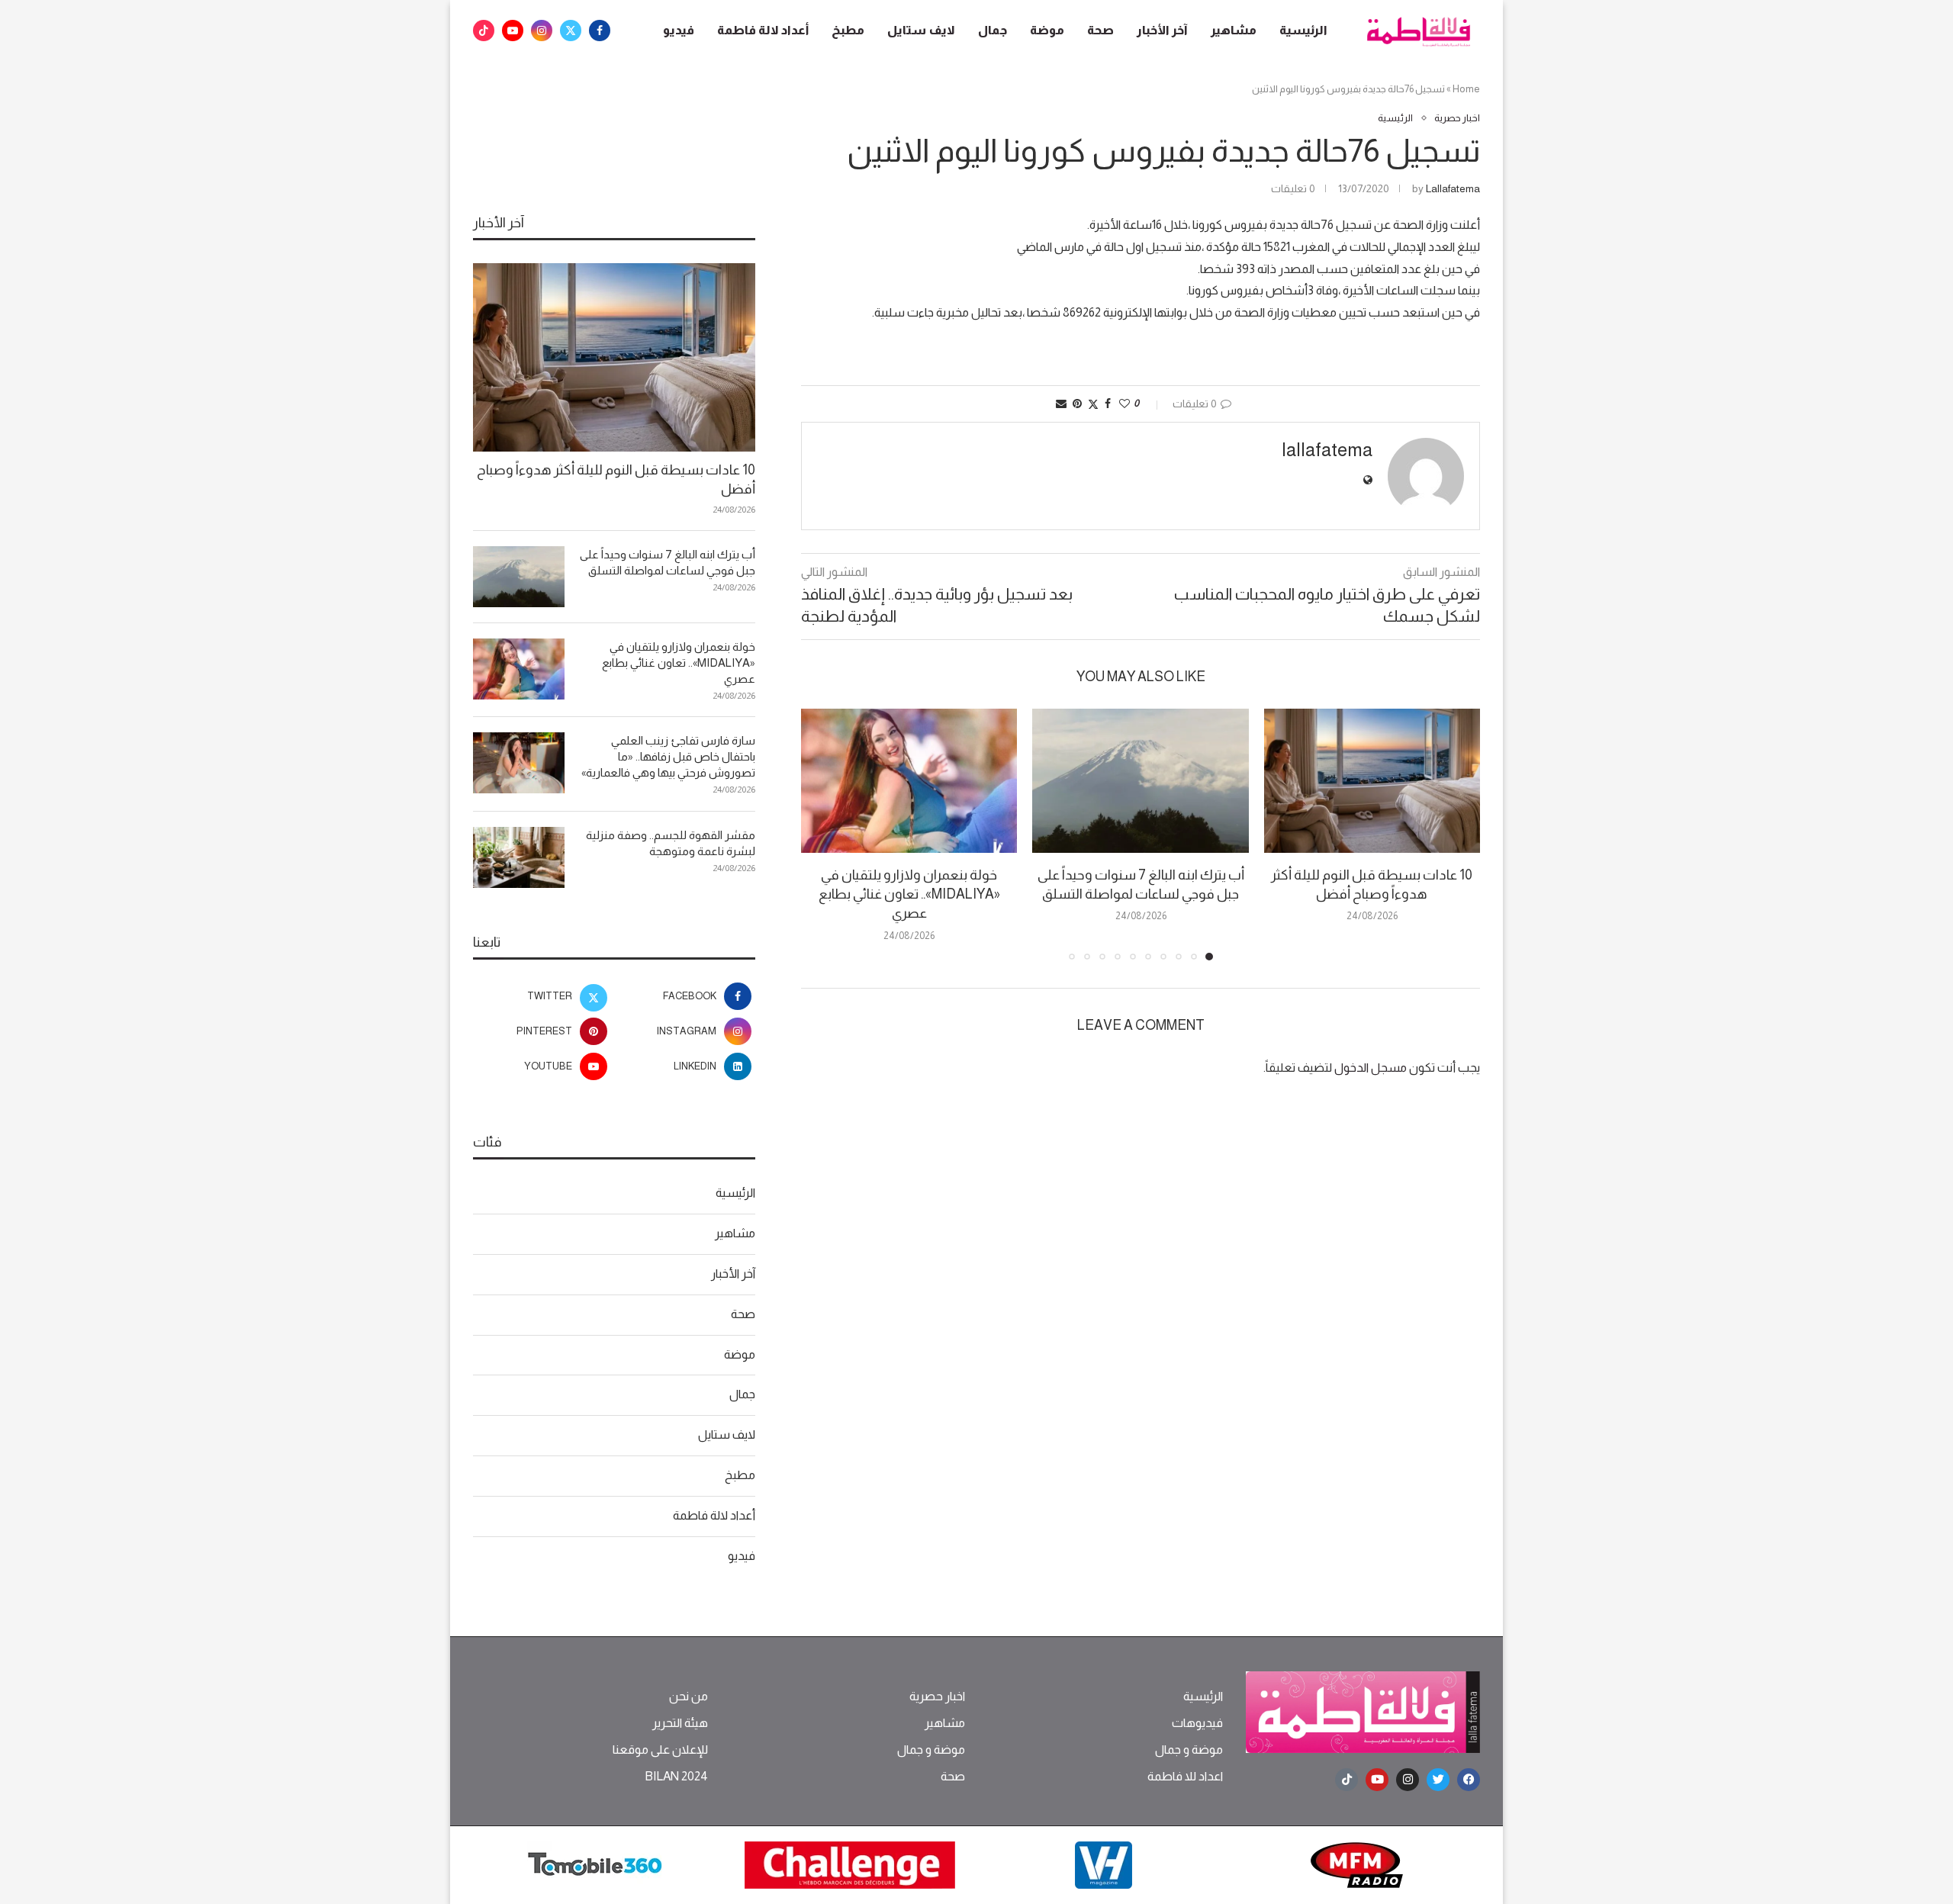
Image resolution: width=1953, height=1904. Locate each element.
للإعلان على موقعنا (660, 1750)
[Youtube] (513, 31)
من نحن (689, 1697)
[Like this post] (1125, 404)
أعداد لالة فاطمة (763, 30)
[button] (822, 834)
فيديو (679, 30)
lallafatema (1453, 188)
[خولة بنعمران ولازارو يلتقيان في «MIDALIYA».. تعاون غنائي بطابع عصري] (909, 781)
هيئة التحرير (680, 1723)
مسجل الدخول (1371, 1068)
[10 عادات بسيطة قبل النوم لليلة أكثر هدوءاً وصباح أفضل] (1372, 781)
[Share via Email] (1061, 404)
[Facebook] (600, 31)
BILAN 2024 (676, 1777)
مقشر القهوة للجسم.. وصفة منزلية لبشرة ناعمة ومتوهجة (671, 843)
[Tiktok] (484, 31)
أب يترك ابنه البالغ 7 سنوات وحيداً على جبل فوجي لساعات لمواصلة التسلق (668, 562)
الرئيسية (1303, 30)
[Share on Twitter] (1093, 404)
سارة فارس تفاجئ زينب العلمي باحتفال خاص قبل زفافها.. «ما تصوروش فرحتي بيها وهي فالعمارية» (668, 756)
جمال (993, 30)
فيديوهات (1197, 1723)
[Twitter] (571, 31)
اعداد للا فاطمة (1185, 1777)
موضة (1047, 30)
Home (1466, 89)
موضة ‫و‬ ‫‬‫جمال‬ (1189, 1750)
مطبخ (848, 30)
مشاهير (1234, 30)
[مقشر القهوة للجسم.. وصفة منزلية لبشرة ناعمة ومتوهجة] (519, 857)
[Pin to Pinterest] (1077, 404)
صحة (1100, 30)
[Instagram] (542, 31)
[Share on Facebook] (1108, 404)
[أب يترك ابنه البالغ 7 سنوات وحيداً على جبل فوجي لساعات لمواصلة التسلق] (1140, 781)
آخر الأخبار (1162, 30)
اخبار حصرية (937, 1697)
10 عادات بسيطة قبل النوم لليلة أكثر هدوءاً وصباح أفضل (616, 479)
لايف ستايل (921, 30)
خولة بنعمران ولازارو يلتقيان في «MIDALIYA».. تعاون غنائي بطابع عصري (909, 894)
